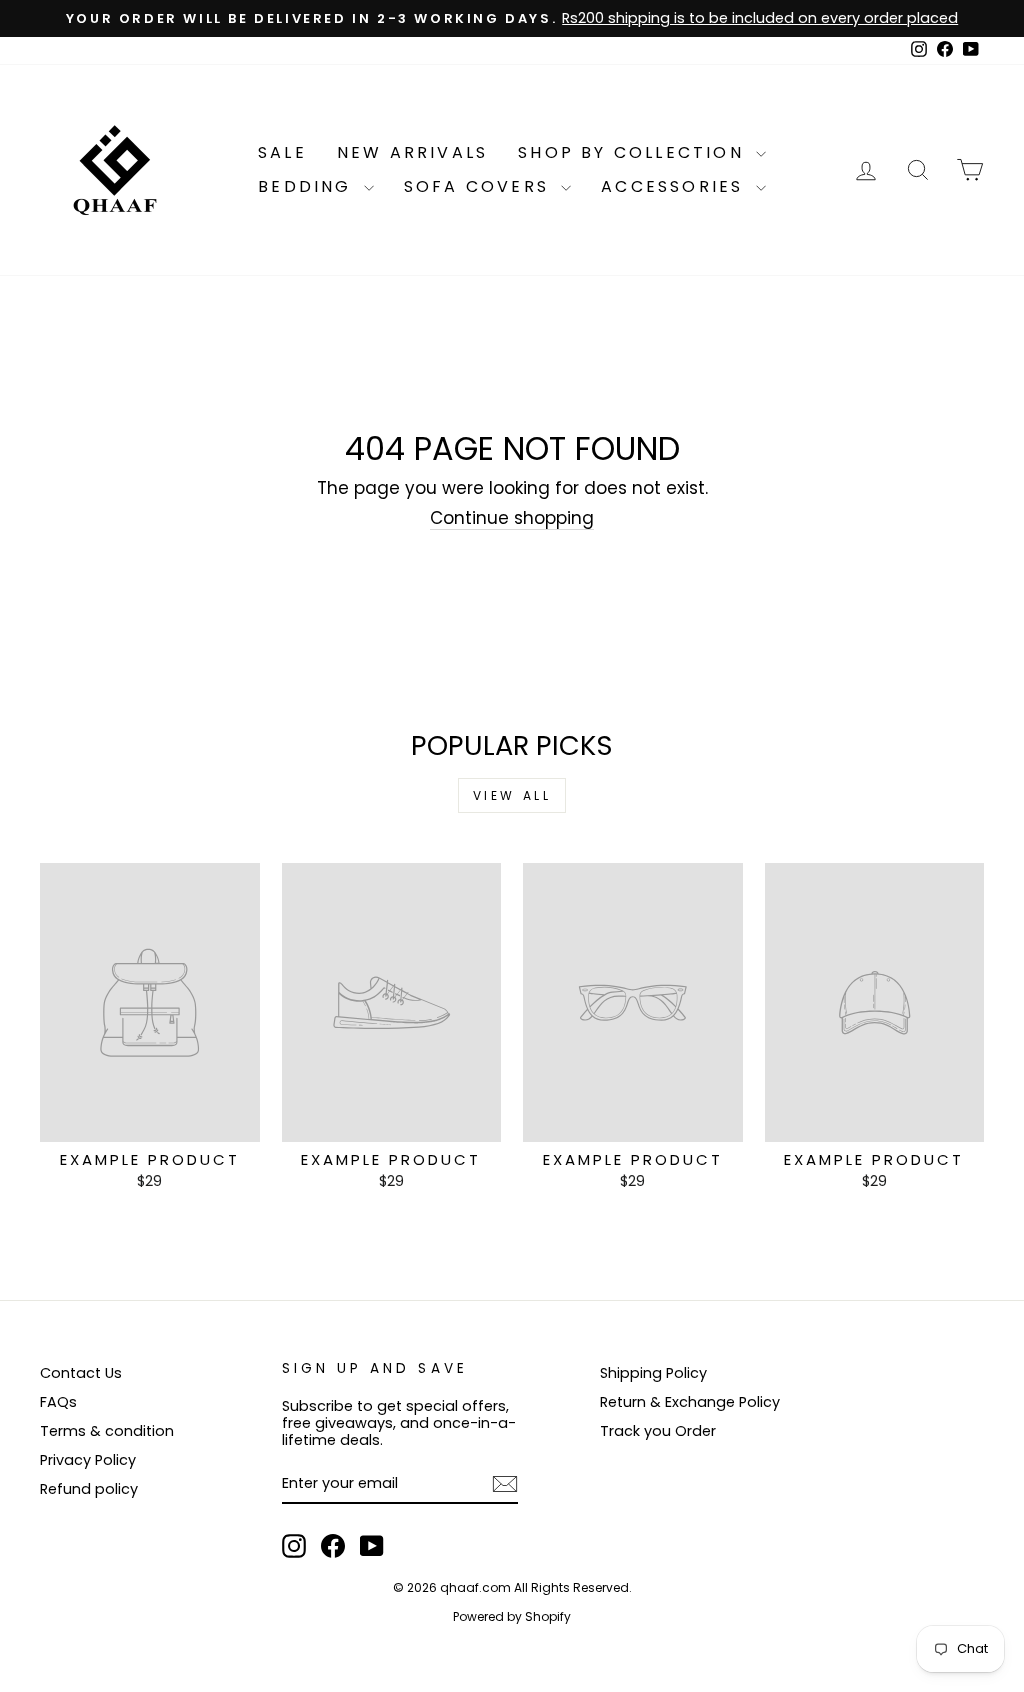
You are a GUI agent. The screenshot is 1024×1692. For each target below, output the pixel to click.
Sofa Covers (480, 186)
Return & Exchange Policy (690, 1402)
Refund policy (89, 1489)
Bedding (308, 186)
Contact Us (81, 1373)
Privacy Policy (88, 1460)
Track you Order (658, 1431)
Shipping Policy (653, 1373)
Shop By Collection (634, 152)
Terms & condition (107, 1431)
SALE (282, 152)
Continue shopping (512, 518)
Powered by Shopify (512, 1616)
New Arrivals (412, 152)
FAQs (58, 1402)
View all (512, 795)
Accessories (675, 186)
